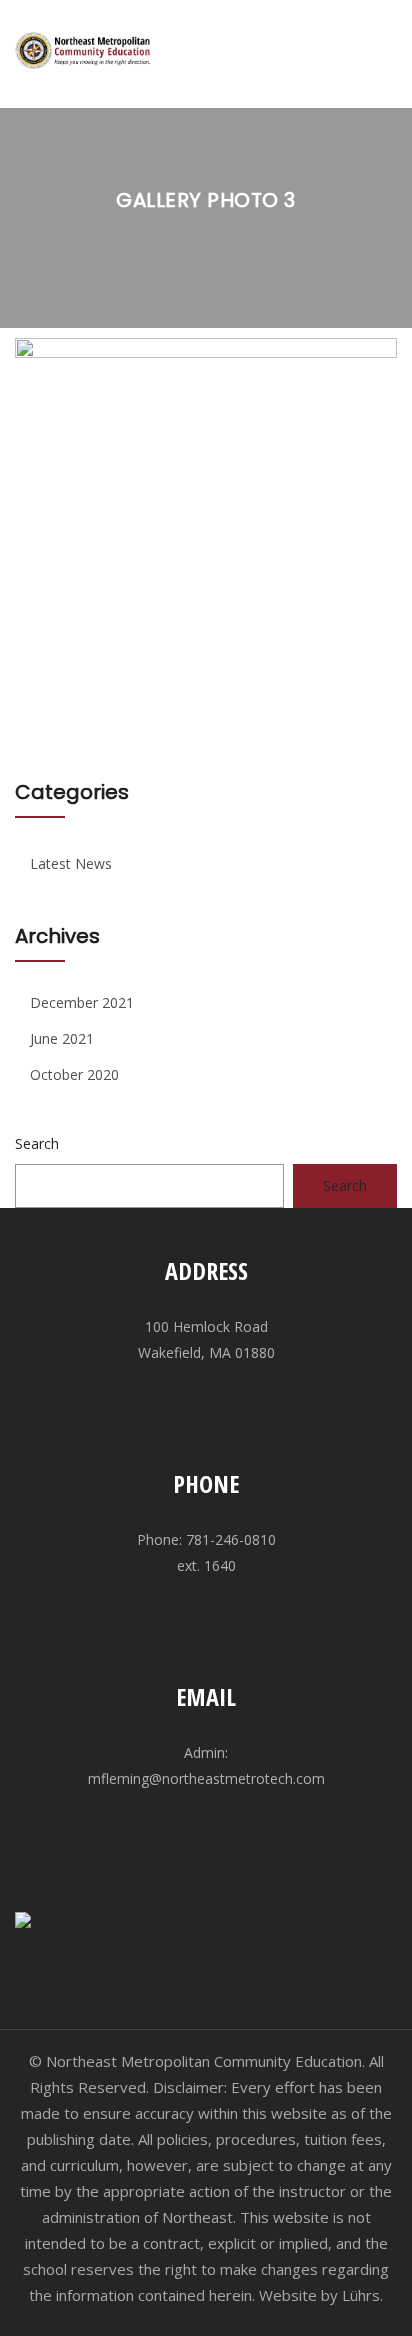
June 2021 (62, 1038)
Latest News (71, 863)
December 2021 (82, 1002)
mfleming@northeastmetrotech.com (206, 1778)
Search (37, 1143)
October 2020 (74, 1074)
